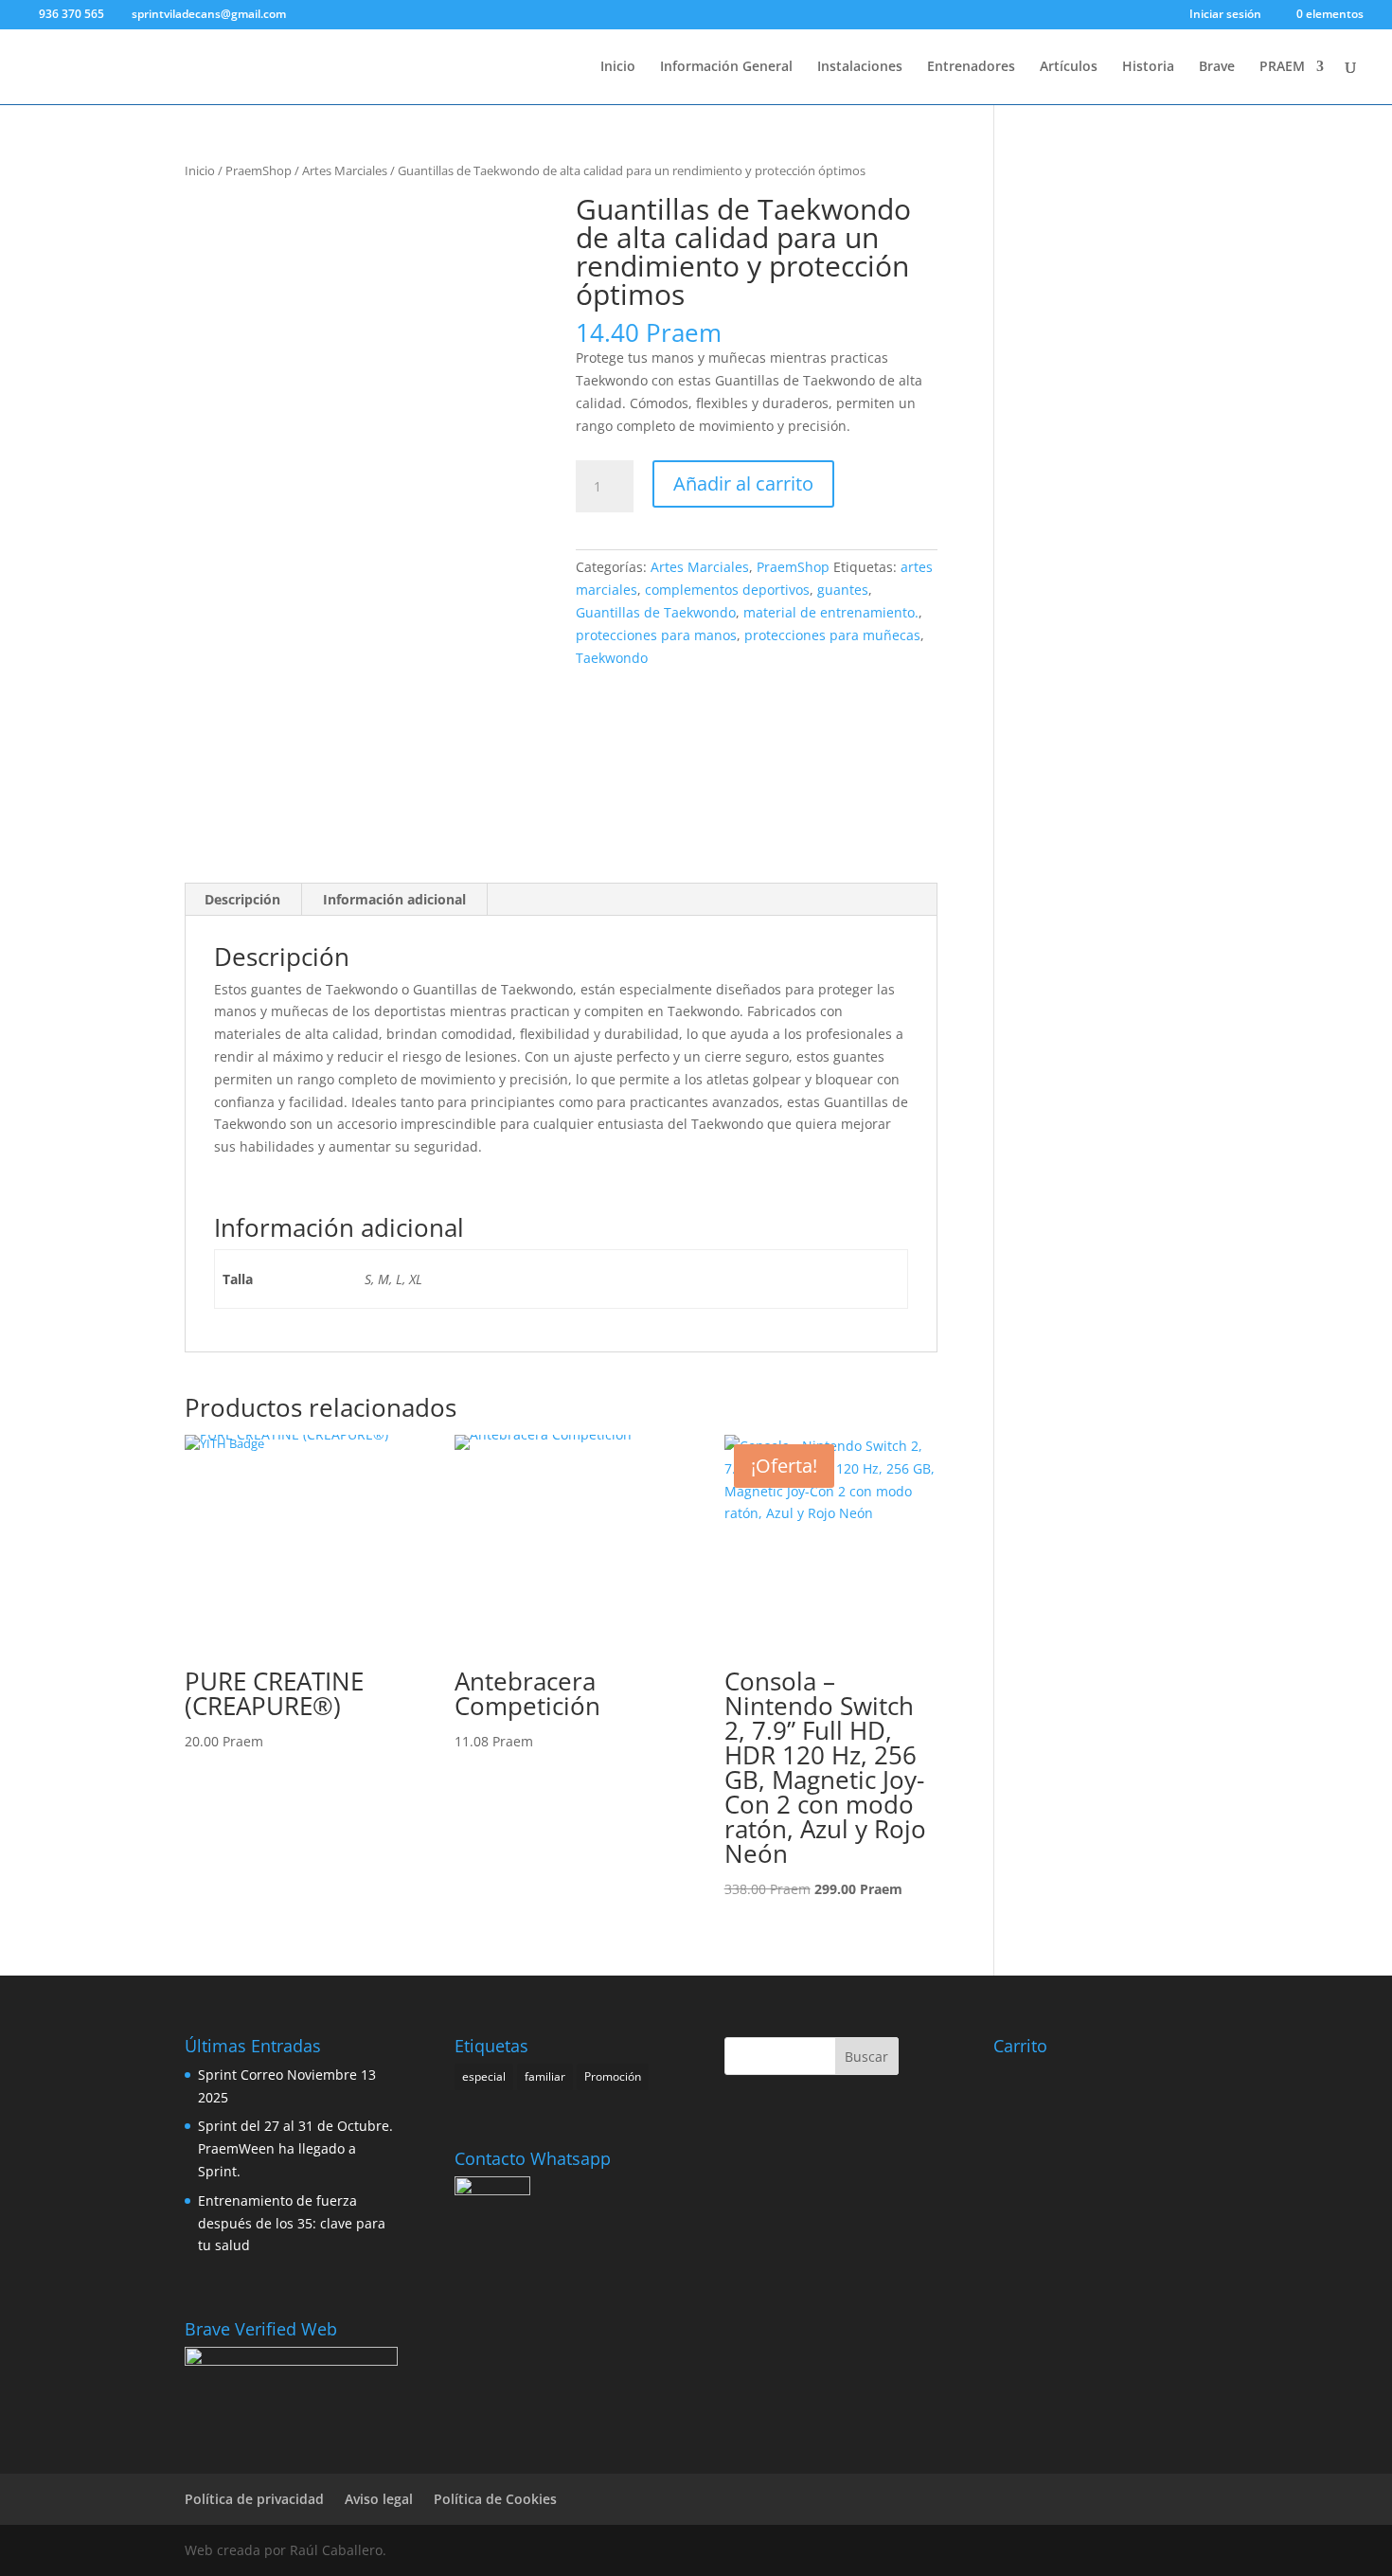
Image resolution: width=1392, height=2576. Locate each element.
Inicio (618, 67)
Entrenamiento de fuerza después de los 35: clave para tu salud (292, 2223)
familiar (545, 2076)
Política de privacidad (254, 2499)
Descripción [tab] (242, 899)
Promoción (613, 2076)
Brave (1217, 67)
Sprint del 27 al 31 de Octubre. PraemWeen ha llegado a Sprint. (295, 2148)
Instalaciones (860, 67)
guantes (843, 590)
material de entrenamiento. (831, 612)
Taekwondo (612, 658)
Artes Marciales (345, 170)
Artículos (1069, 67)
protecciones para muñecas (832, 635)
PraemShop (259, 170)
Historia (1148, 67)
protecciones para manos (656, 635)
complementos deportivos (727, 590)
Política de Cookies (495, 2499)
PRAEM (1282, 67)
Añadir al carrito (743, 483)
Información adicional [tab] (394, 899)
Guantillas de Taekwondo (656, 612)
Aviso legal (379, 2499)
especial (484, 2076)
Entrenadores (971, 67)
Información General (726, 67)
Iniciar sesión (1225, 15)
